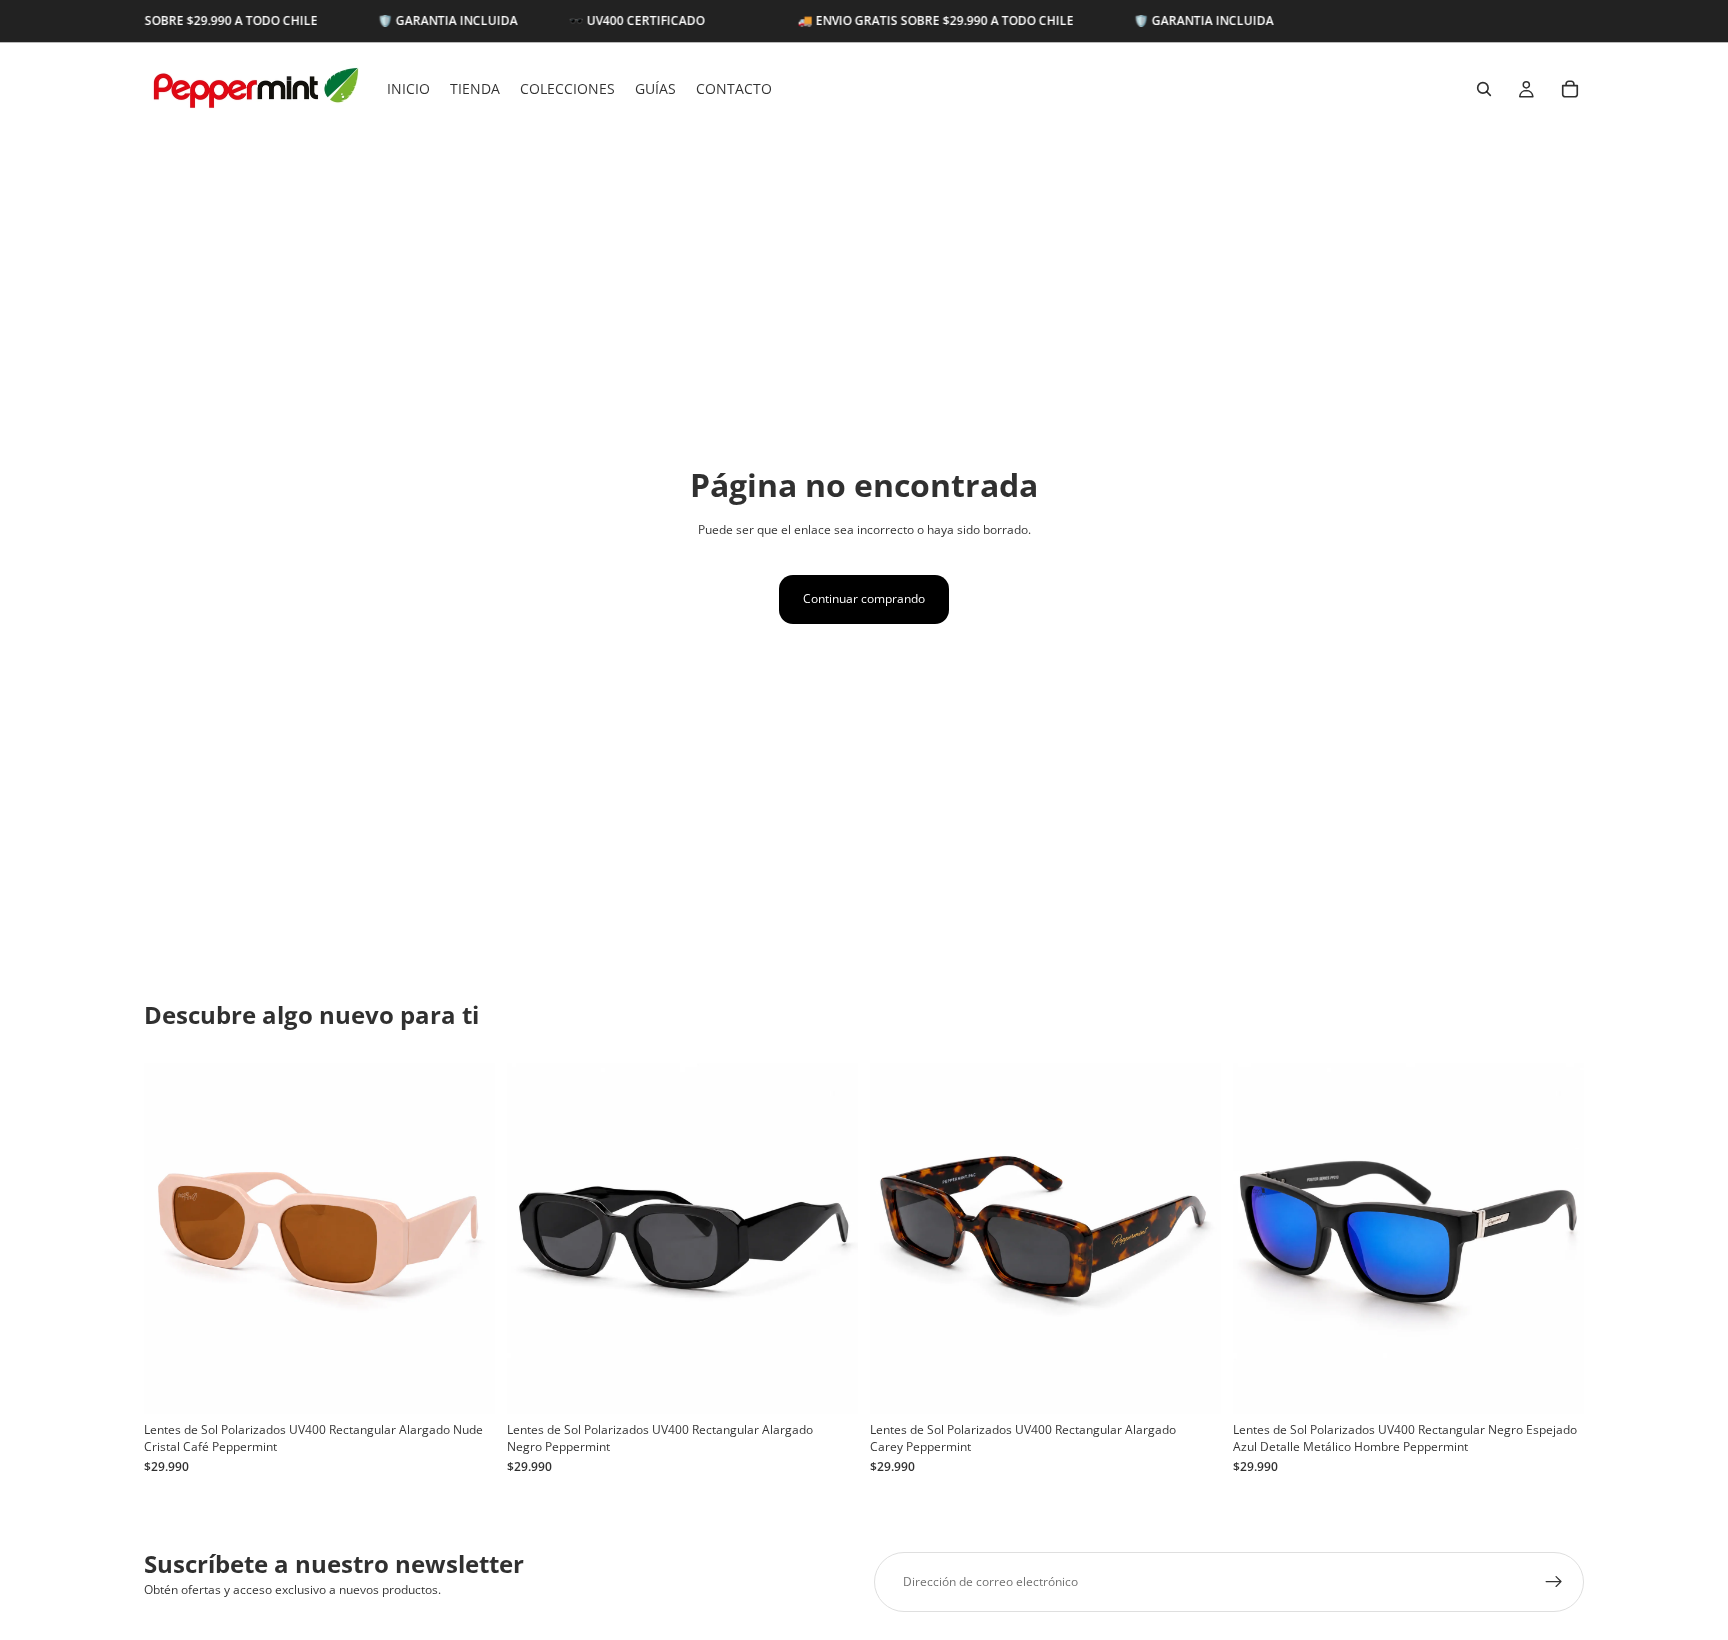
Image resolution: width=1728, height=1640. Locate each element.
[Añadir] (464, 1384)
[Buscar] (1484, 89)
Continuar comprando (864, 598)
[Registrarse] (1554, 1582)
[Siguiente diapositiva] (465, 1239)
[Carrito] (1570, 89)
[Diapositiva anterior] (174, 1239)
